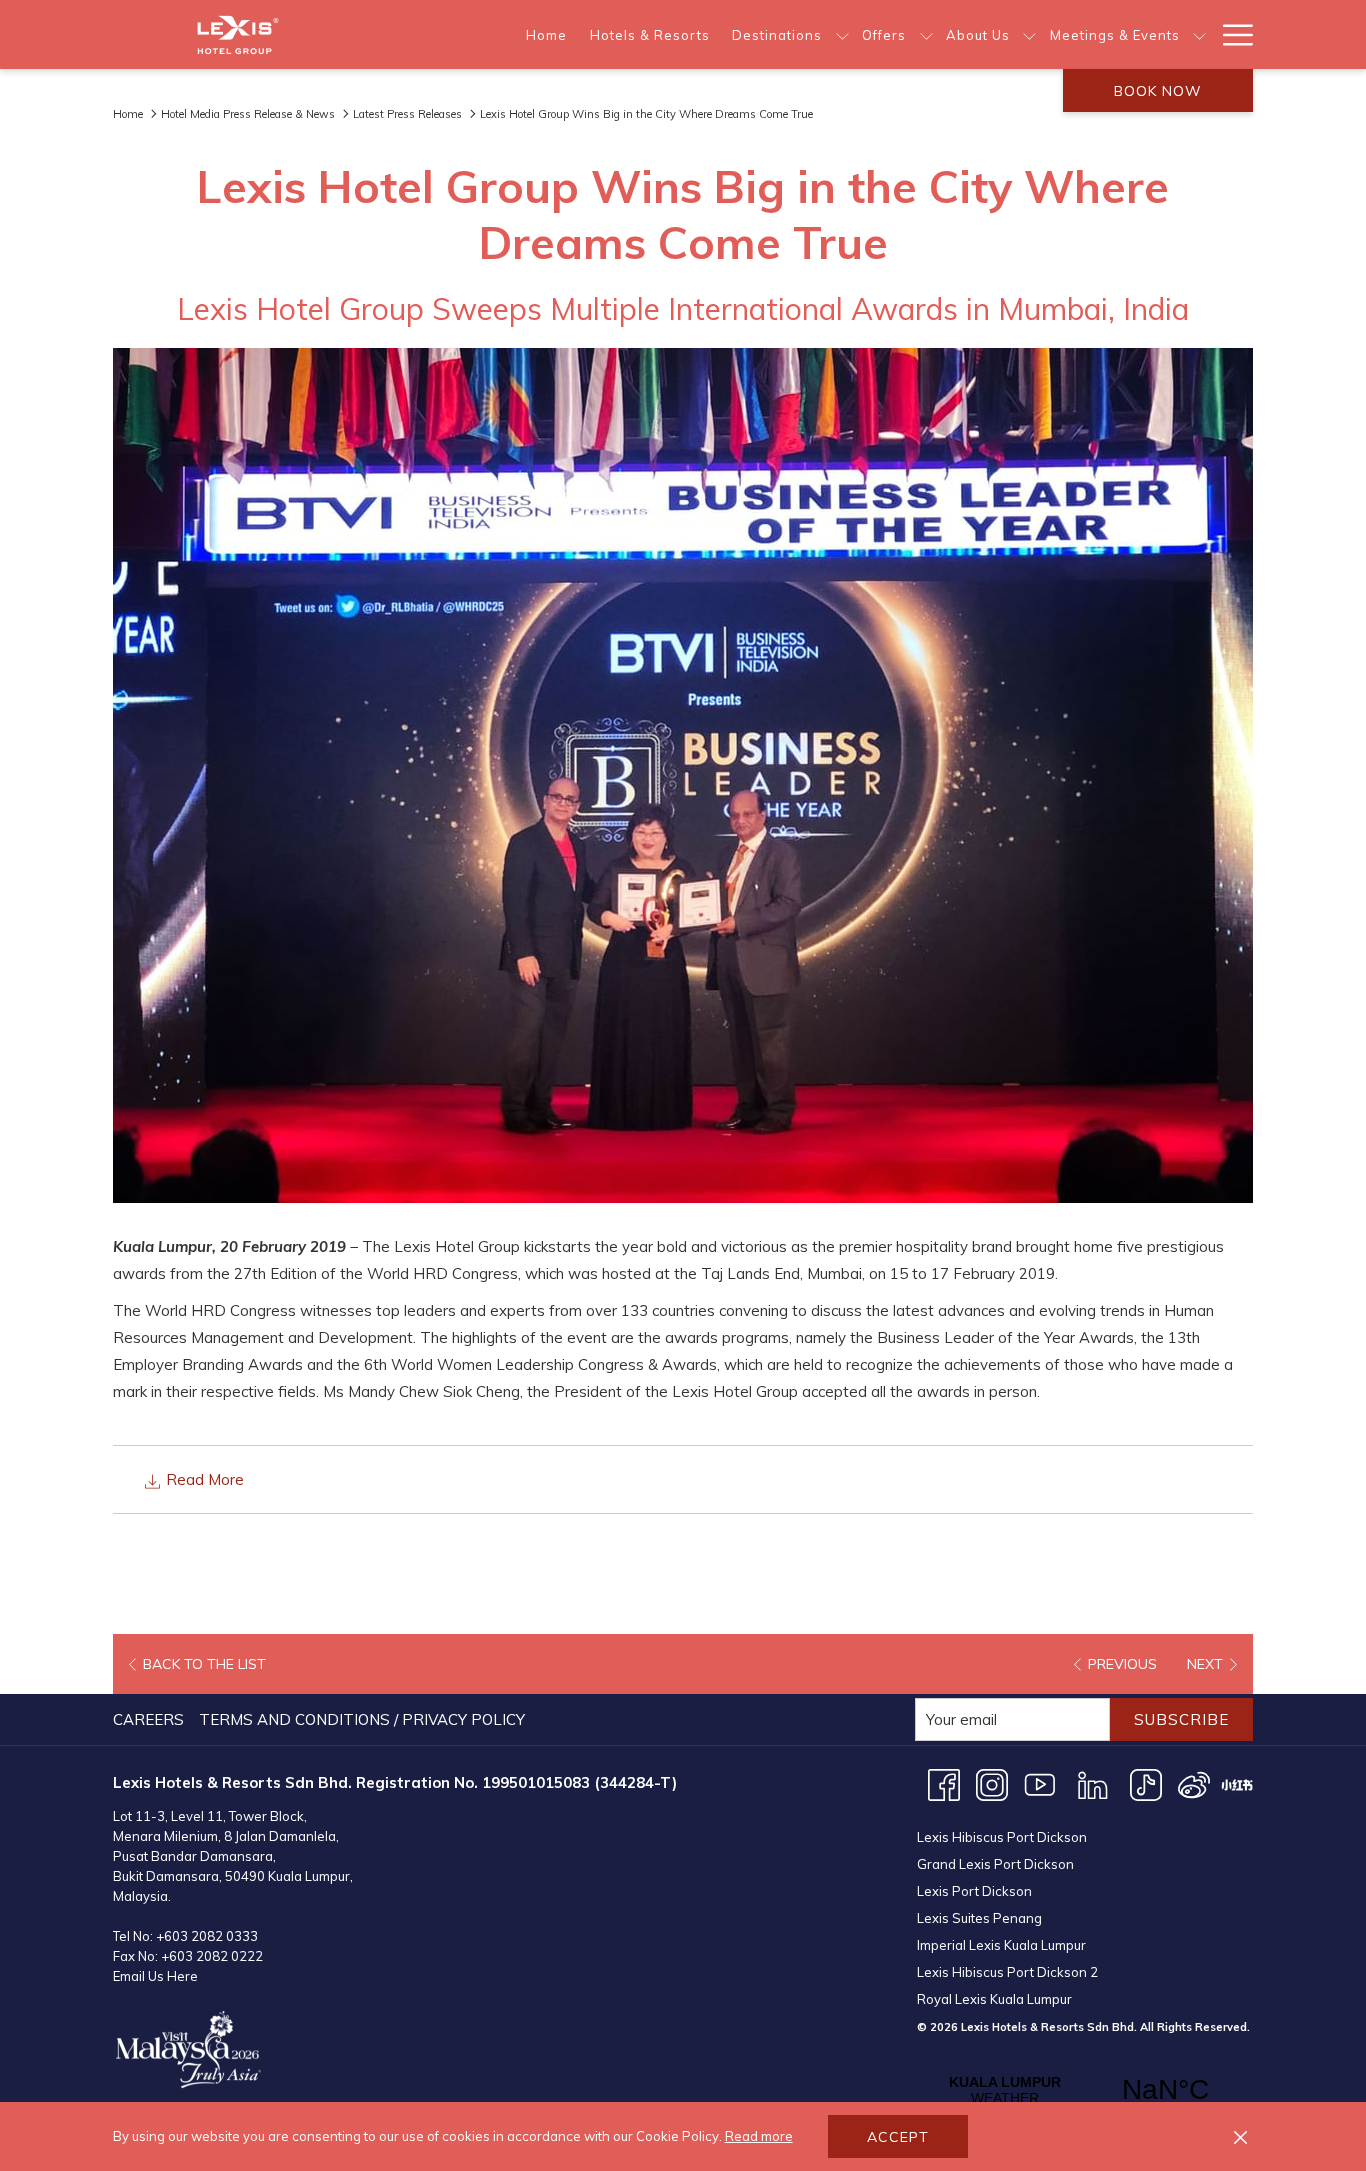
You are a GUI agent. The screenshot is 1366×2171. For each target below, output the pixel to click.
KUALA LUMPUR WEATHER (1085, 2090)
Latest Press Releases (407, 114)
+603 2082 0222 (212, 1956)
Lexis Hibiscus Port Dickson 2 (1007, 1972)
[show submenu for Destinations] (842, 34)
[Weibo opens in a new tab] (1194, 1783)
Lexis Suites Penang (979, 1918)
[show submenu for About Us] (1029, 34)
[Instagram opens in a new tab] (992, 1783)
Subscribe (1181, 1719)
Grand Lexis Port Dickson (995, 1864)
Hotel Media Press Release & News (248, 114)
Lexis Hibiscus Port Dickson (1002, 1837)
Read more (759, 2136)
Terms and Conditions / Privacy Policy (362, 1719)
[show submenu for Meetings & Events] (1199, 34)
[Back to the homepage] (238, 34)
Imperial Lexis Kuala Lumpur (1001, 1945)
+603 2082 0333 (207, 1936)
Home (128, 114)
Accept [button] (898, 2137)
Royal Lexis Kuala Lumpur (994, 1999)
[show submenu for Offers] (926, 34)
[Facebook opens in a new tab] (944, 1783)
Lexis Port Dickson (974, 1891)
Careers (148, 1719)
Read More (203, 1479)
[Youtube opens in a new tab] (1040, 1783)
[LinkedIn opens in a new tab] (1093, 1783)
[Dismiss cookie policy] (1240, 2136)
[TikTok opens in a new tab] (1146, 1783)
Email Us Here (155, 1976)
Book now (1158, 91)
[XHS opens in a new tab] (1237, 1783)
